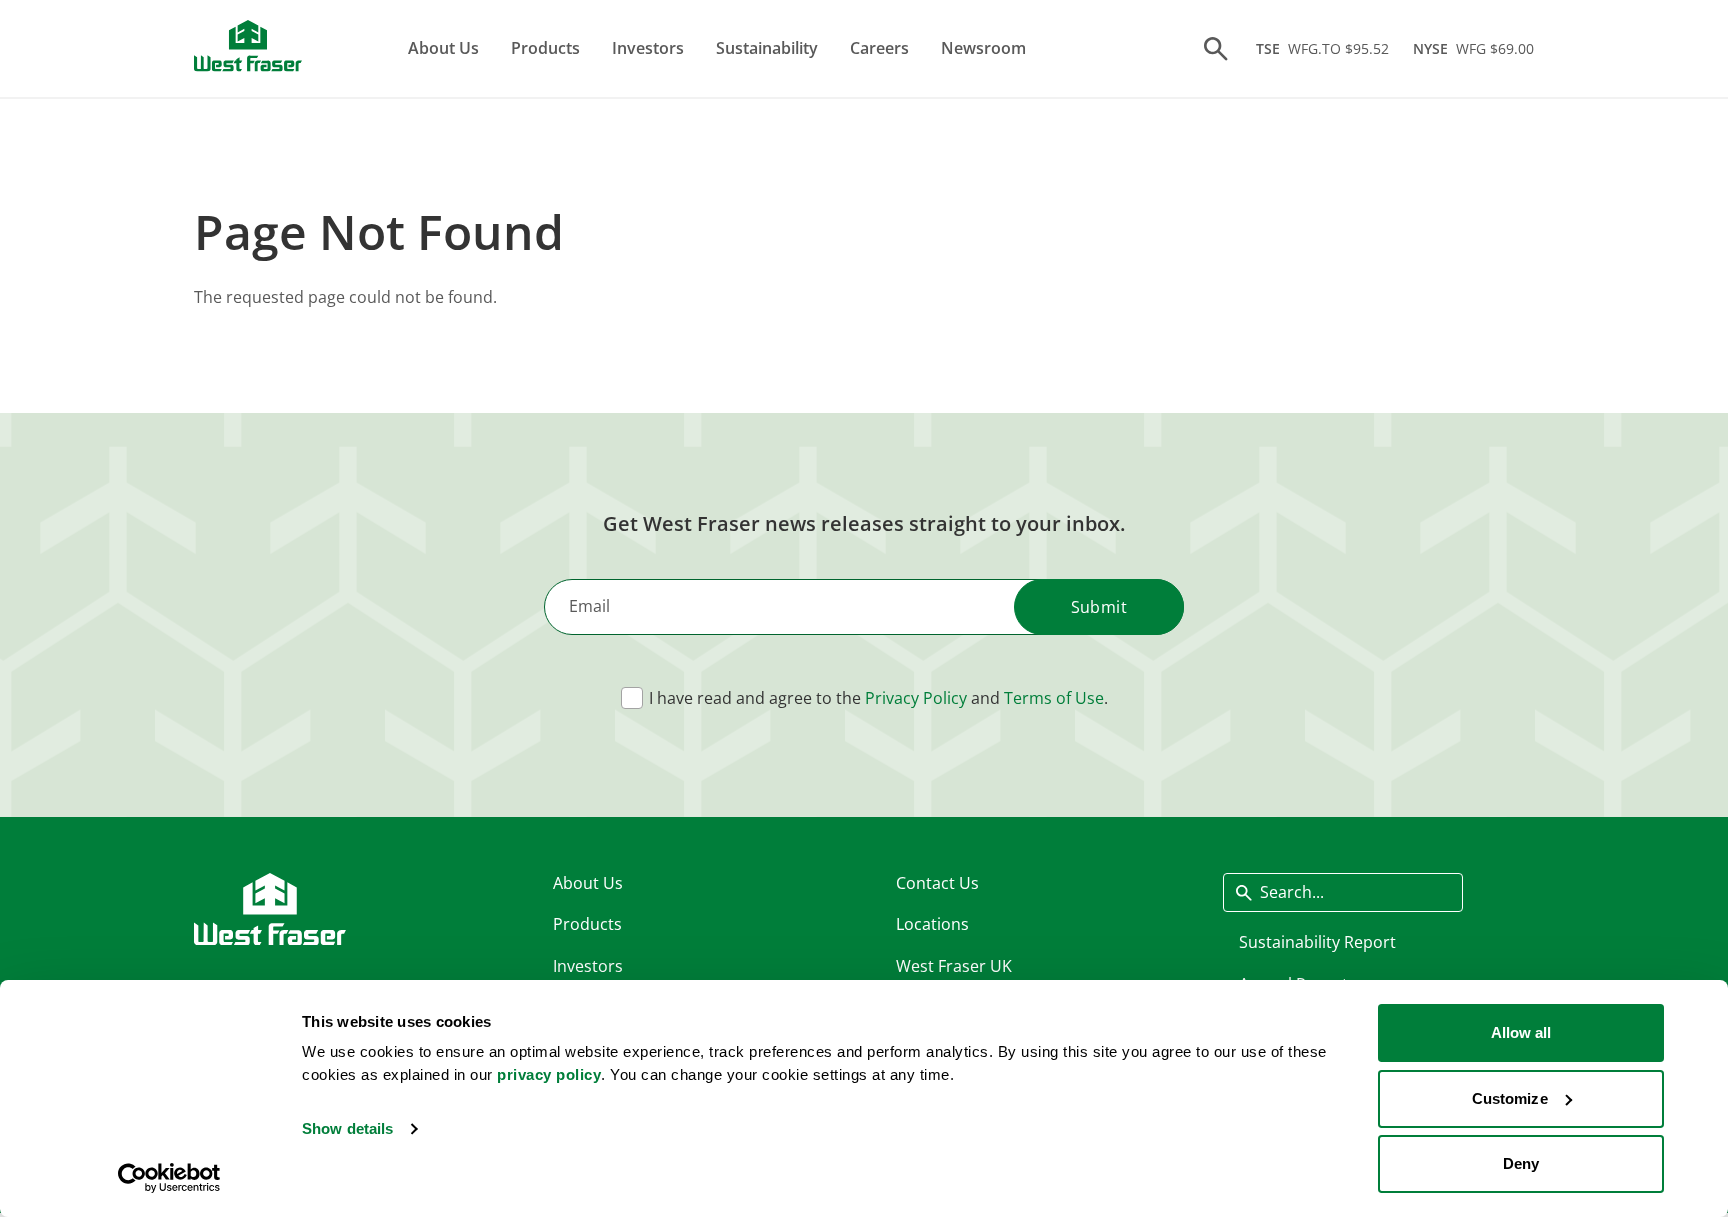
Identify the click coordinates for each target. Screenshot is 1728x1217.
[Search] (1216, 49)
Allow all (1521, 1032)
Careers (879, 48)
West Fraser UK (954, 966)
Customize (1510, 1098)
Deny (1521, 1163)
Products (545, 48)
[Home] (248, 46)
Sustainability (767, 48)
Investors (648, 48)
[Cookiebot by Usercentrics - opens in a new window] (169, 1178)
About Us (443, 48)
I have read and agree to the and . (878, 698)
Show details (347, 1128)
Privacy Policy (916, 698)
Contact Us (937, 883)
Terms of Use (1054, 698)
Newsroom (983, 48)
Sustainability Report (1317, 942)
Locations (932, 924)
